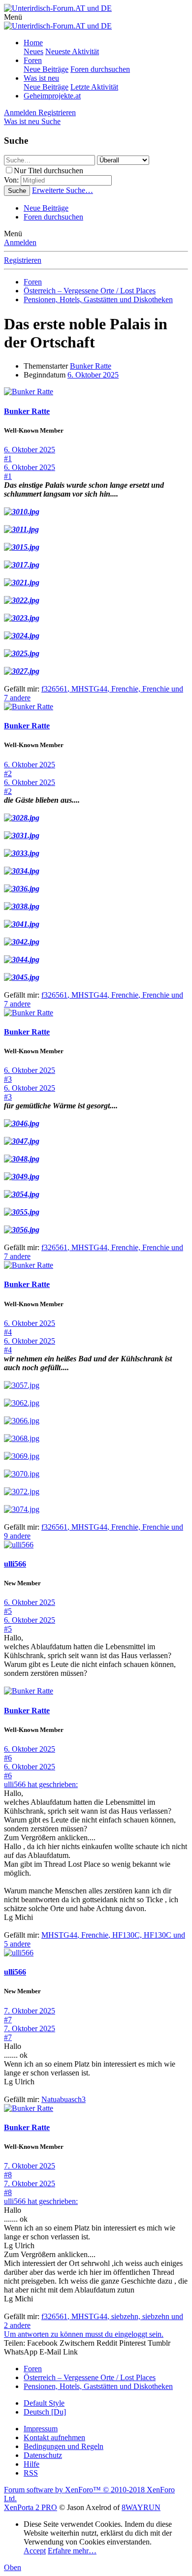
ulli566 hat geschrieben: (41, 1784)
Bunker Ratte (91, 366)
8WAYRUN (141, 2507)
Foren (33, 60)
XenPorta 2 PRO (31, 2507)
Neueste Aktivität (72, 51)
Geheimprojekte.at (52, 96)
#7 (8, 2020)
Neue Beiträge (46, 69)
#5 (8, 1611)
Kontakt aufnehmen (54, 2437)
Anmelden (20, 242)
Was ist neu (41, 78)
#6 (8, 1758)
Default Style (44, 2403)
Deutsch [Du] (45, 2412)
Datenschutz (43, 2455)
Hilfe (32, 2464)
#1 (8, 458)
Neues (33, 51)
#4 (8, 1332)
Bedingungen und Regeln (64, 2446)
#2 (8, 773)
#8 (8, 2175)
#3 (8, 1079)
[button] (13, 17)
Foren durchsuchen (100, 69)
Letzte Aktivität (94, 87)
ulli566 (15, 1564)
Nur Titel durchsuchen (48, 171)
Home (33, 43)
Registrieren (23, 260)
